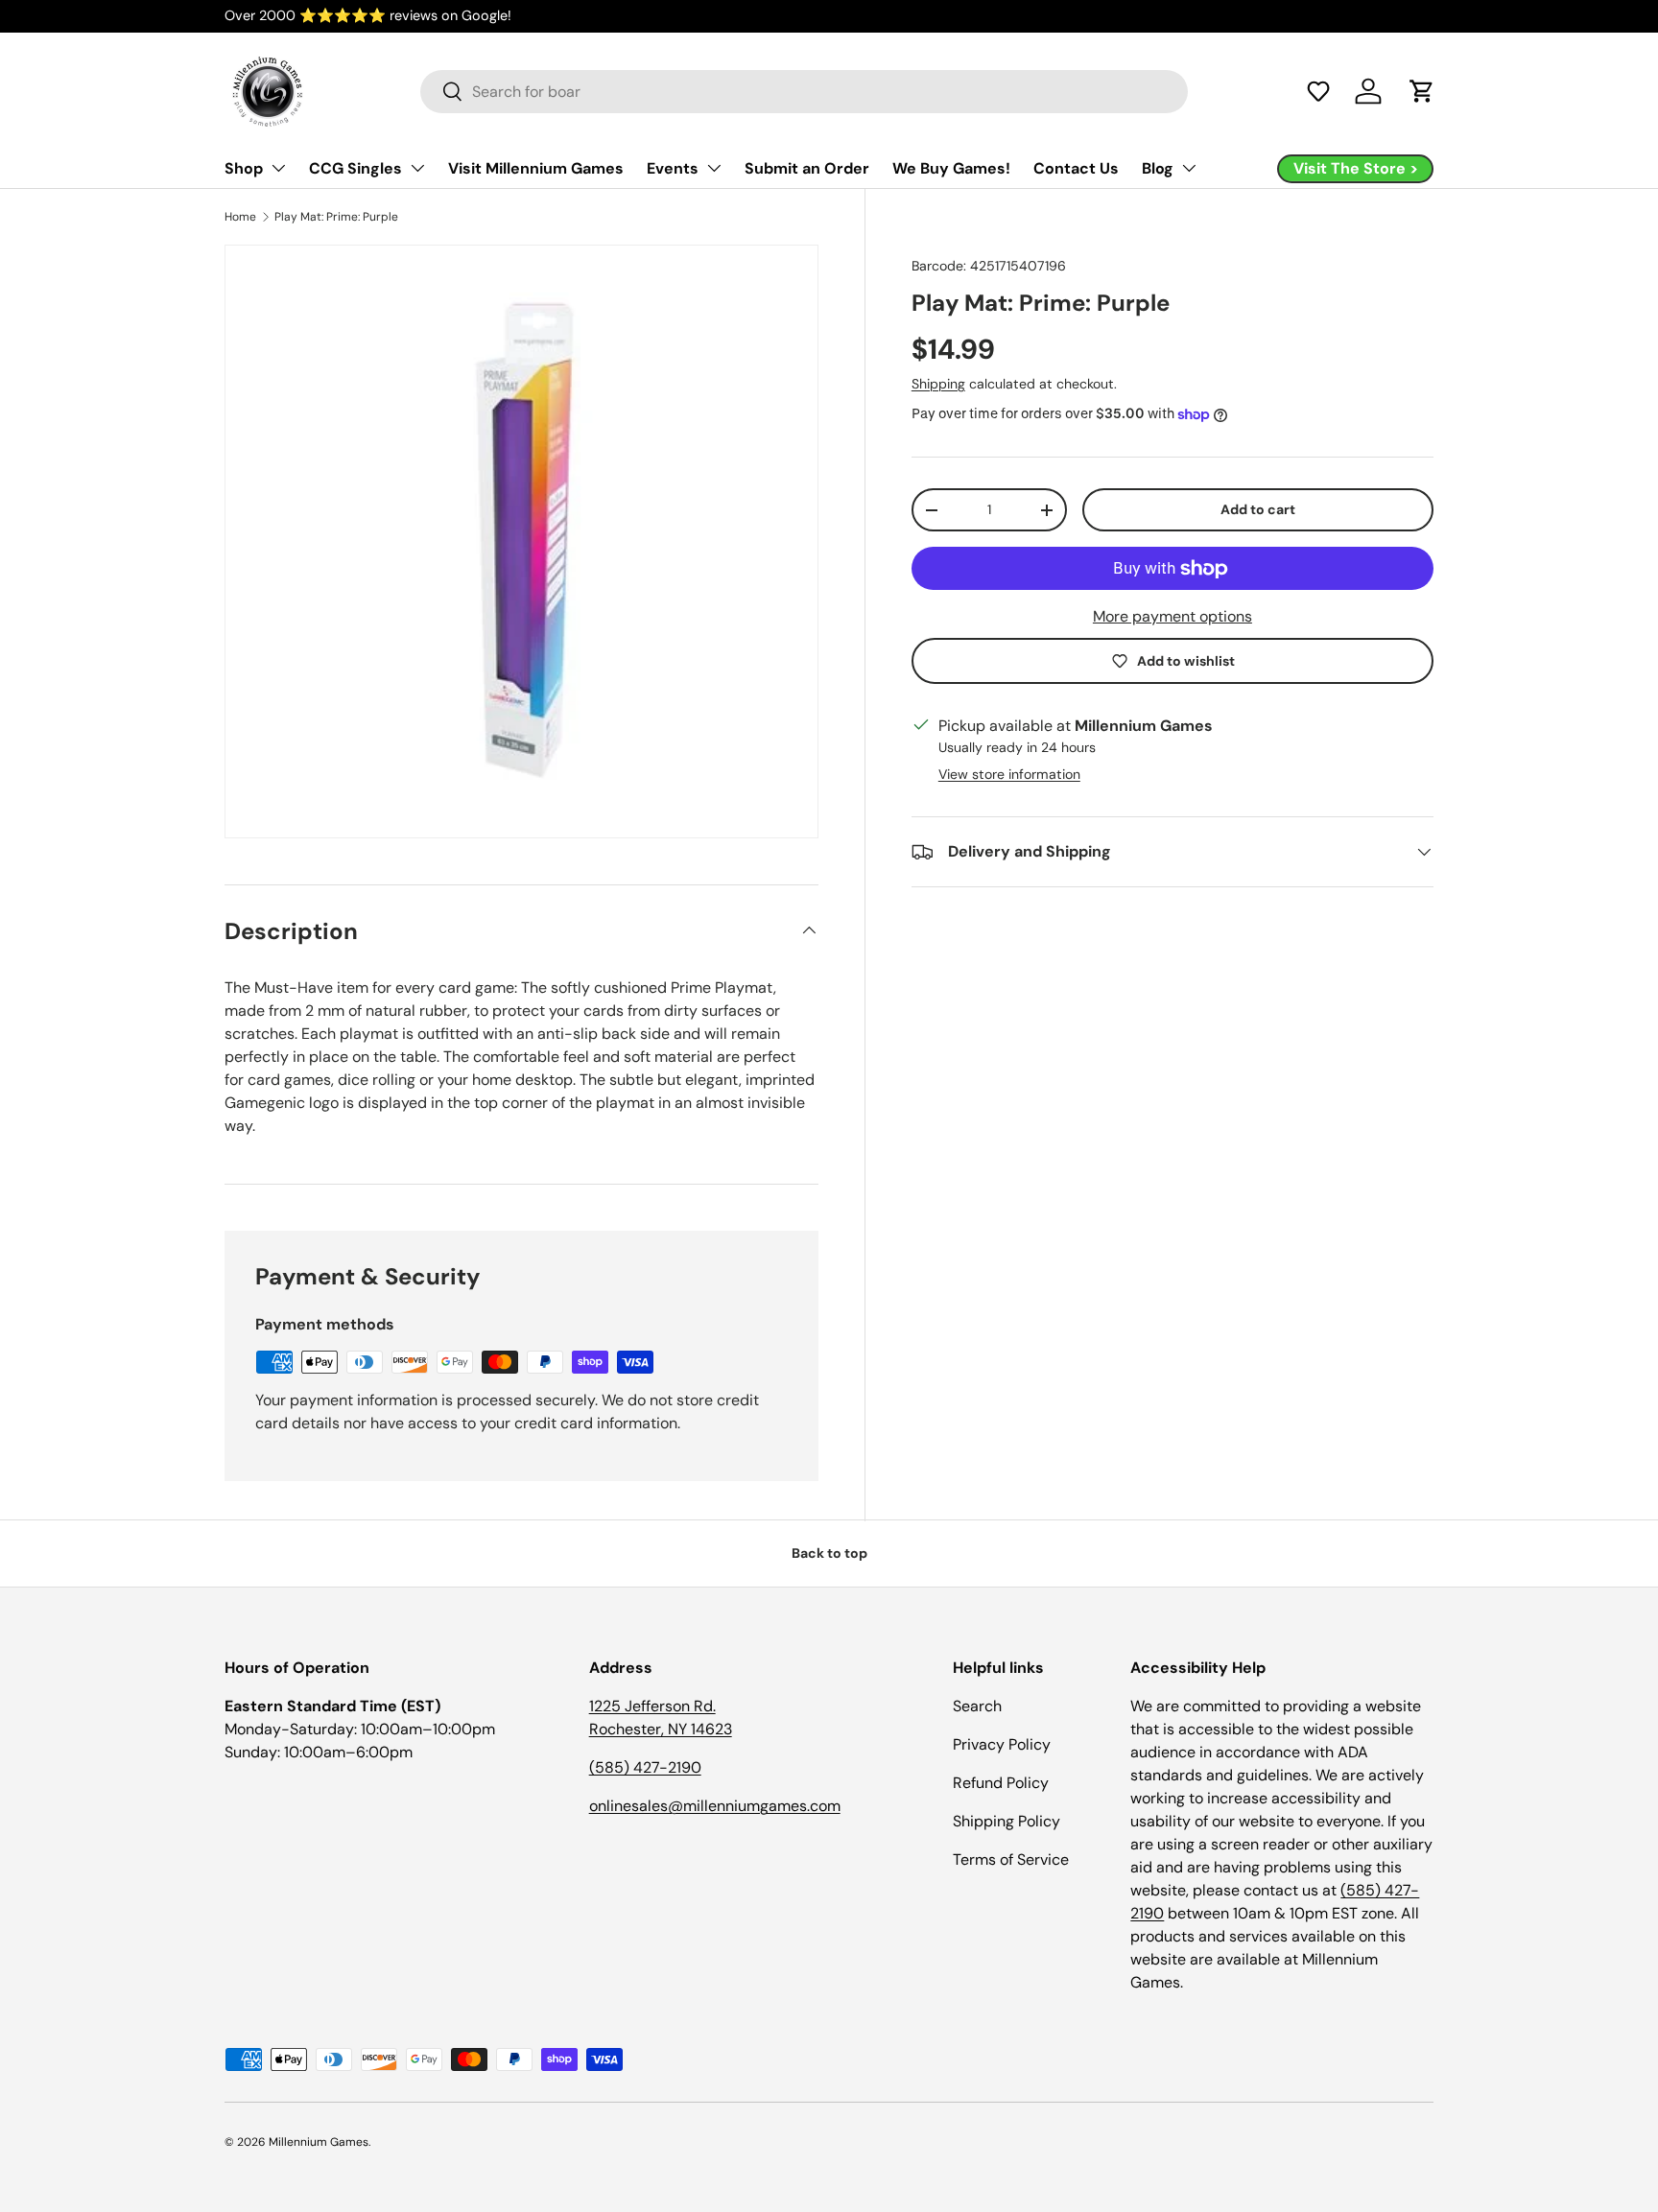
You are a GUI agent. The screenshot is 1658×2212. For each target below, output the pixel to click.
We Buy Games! (951, 168)
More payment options (1172, 616)
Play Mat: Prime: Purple (336, 217)
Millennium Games (319, 2142)
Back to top (829, 1553)
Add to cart (1258, 509)
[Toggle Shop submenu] (278, 168)
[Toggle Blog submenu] (1189, 168)
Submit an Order (807, 168)
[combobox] (804, 92)
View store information (1009, 774)
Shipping (938, 384)
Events (673, 168)
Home (240, 217)
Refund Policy (1001, 1783)
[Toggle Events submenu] (714, 168)
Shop (244, 168)
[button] (1318, 91)
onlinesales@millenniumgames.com (715, 1806)
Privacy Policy (1002, 1744)
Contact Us (1076, 168)
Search (977, 1706)
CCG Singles (355, 168)
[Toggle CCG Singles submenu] (417, 168)
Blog (1158, 168)
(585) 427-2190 (645, 1767)
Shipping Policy (1007, 1821)
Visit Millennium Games (536, 168)
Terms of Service (1011, 1859)
